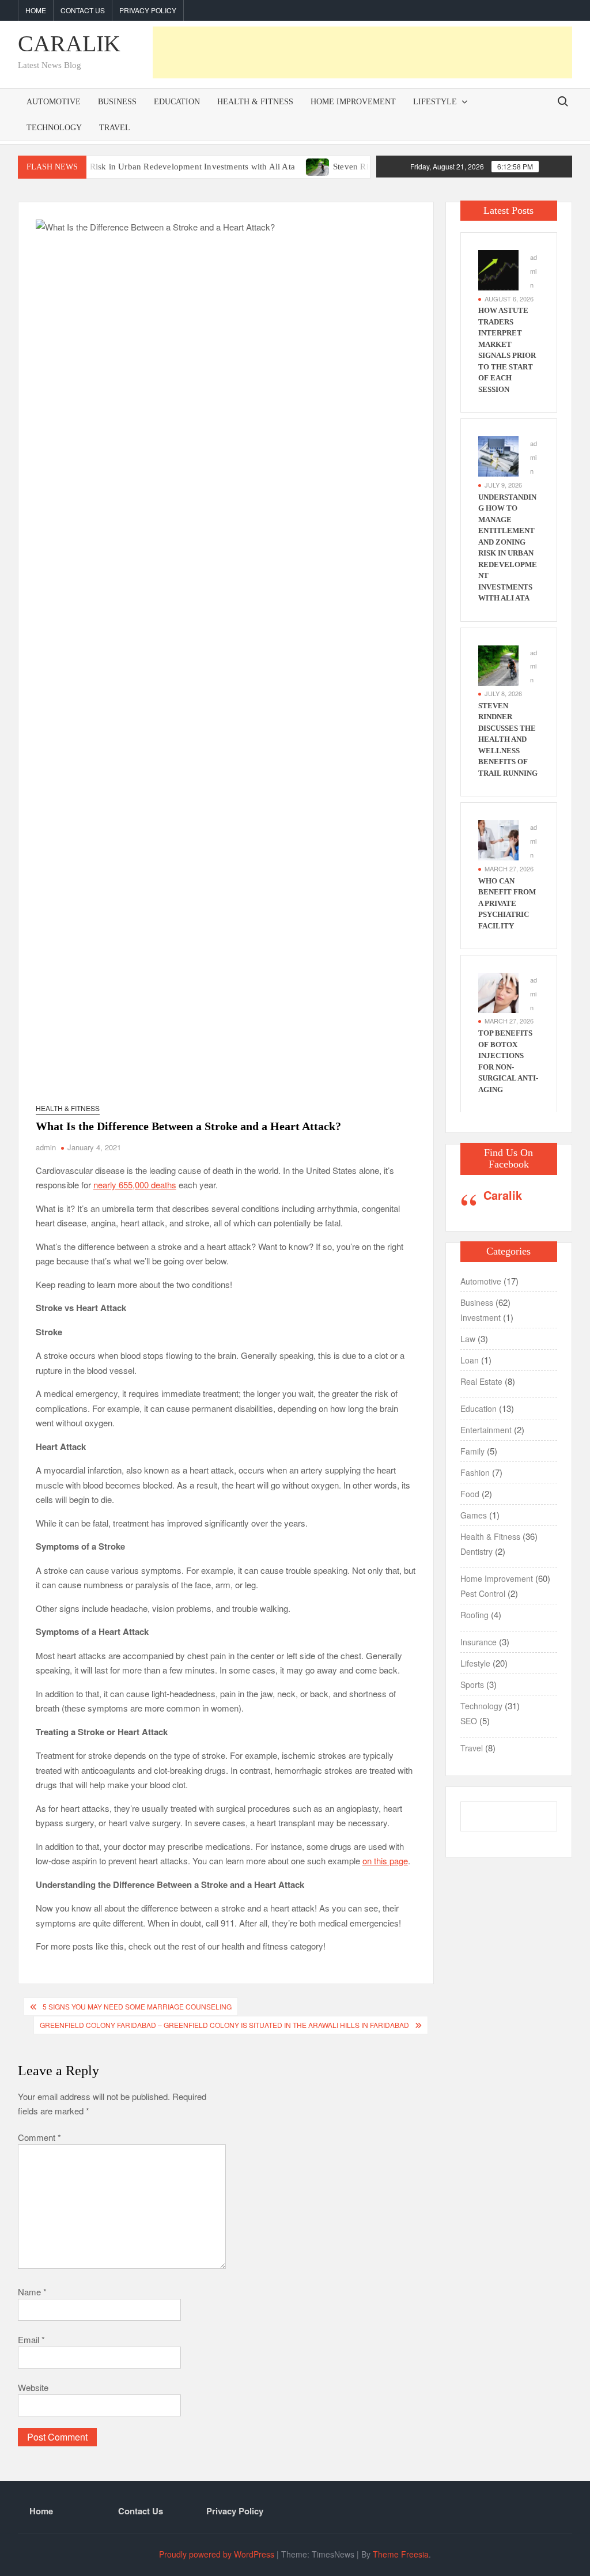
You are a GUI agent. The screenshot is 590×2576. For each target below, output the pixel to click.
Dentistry (476, 1551)
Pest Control (483, 1593)
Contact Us (83, 10)
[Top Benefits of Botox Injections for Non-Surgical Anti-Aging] (498, 992)
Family (472, 1451)
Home (36, 10)
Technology (54, 128)
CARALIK (69, 44)
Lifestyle (435, 102)
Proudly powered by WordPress (217, 2554)
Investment (481, 1317)
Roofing (474, 1615)
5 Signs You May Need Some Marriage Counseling (137, 2006)
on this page (385, 1861)
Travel (115, 128)
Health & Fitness (255, 102)
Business (117, 102)
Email (31, 2339)
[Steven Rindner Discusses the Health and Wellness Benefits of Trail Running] (282, 166)
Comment (39, 2137)
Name (32, 2292)
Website (33, 2387)
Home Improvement (353, 102)
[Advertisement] (362, 52)
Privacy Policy (148, 10)
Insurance (479, 1642)
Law (468, 1339)
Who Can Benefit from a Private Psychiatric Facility (507, 903)
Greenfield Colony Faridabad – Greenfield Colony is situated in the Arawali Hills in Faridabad (224, 2025)
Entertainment (486, 1430)
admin (46, 1147)
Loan (470, 1360)
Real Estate (481, 1381)
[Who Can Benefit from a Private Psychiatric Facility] (498, 839)
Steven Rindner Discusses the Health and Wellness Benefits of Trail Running (508, 739)
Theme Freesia (401, 2554)
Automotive (54, 102)
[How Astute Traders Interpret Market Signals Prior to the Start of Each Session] (498, 269)
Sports (472, 1684)
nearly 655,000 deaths (135, 1185)
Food (470, 1494)
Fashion (475, 1472)
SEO (469, 1721)
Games (474, 1515)
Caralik (503, 1195)
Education (177, 102)
